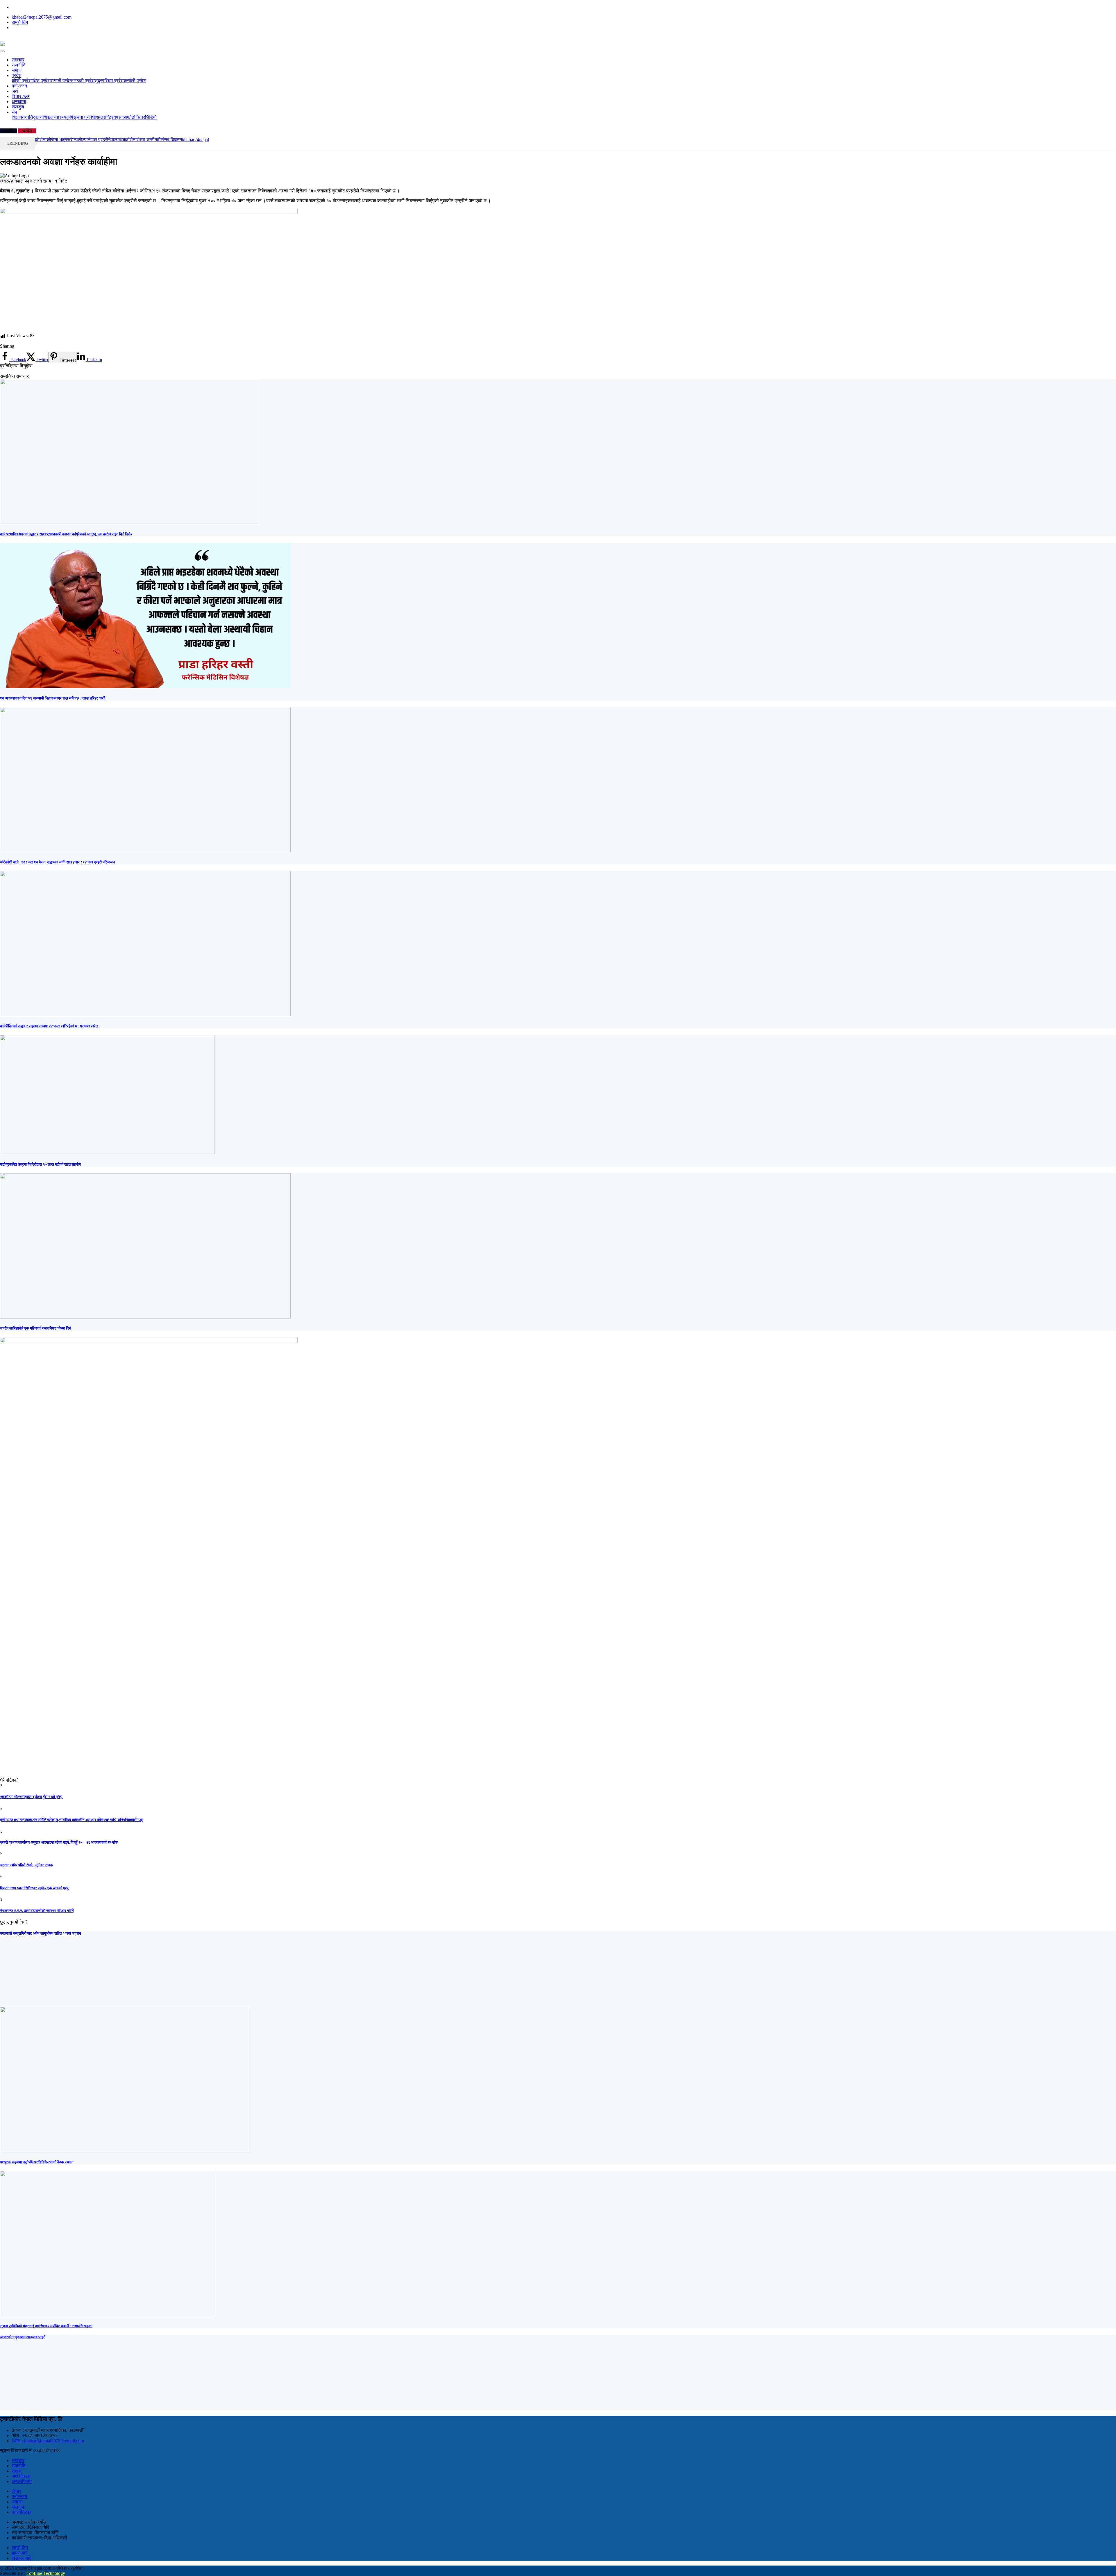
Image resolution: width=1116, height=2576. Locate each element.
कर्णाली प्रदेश (135, 81)
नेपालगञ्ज (117, 140)
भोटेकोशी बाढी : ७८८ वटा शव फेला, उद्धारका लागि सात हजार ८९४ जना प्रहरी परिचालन (57, 862)
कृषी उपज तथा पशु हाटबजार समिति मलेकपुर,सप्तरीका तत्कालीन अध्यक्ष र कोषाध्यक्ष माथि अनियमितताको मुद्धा (71, 1820)
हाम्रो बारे (19, 2553)
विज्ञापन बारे (21, 2558)
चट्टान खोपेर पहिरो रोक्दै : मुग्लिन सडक (26, 1865)
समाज (17, 70)
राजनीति (19, 65)
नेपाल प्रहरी (98, 140)
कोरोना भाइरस (58, 140)
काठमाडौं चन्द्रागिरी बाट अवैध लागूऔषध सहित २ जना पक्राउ (41, 1933)
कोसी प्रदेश (22, 81)
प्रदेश (16, 75)
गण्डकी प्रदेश (83, 81)
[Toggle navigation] (2, 51)
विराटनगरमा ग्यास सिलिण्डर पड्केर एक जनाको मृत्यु (34, 1888)
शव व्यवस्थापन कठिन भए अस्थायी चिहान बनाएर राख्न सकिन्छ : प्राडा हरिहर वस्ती (53, 698)
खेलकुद (18, 107)
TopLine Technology (46, 2573)
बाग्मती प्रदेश (61, 81)
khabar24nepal (195, 140)
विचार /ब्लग (21, 96)
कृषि (70, 117)
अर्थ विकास (21, 2476)
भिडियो (151, 117)
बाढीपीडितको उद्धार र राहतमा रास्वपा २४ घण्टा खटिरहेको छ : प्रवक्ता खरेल (49, 1026)
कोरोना (131, 140)
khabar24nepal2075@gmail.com (42, 17)
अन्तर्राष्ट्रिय (22, 2481)
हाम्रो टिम (20, 22)
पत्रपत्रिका (30, 117)
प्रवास (121, 117)
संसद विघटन (171, 140)
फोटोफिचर (136, 117)
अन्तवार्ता (19, 102)
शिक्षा (16, 117)
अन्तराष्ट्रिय (106, 117)
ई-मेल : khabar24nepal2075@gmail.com (48, 2441)
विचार (16, 2491)
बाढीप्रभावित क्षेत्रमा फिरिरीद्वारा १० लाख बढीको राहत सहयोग (40, 1164)
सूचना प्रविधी (85, 117)
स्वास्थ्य (60, 117)
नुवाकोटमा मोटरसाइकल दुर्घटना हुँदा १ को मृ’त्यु (31, 1797)
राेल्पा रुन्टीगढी (149, 140)
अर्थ (15, 91)
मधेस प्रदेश (41, 81)
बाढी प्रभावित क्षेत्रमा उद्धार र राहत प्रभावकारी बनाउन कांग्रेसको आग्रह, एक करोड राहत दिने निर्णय (66, 534)
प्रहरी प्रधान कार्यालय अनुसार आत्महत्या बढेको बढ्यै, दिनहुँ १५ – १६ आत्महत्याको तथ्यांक (59, 1842)
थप (14, 112)
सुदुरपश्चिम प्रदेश (109, 81)
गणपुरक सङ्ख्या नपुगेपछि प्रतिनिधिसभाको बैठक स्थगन (37, 2162)
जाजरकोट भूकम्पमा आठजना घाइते (23, 2337)
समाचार (18, 60)
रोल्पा (83, 140)
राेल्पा (75, 140)
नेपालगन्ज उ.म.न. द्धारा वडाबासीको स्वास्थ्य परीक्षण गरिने (37, 1911)
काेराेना (41, 140)
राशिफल (46, 117)
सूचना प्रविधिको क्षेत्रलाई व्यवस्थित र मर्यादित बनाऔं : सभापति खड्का (46, 2326)
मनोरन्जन (19, 86)
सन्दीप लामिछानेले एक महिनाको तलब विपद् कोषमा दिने (35, 1328)
